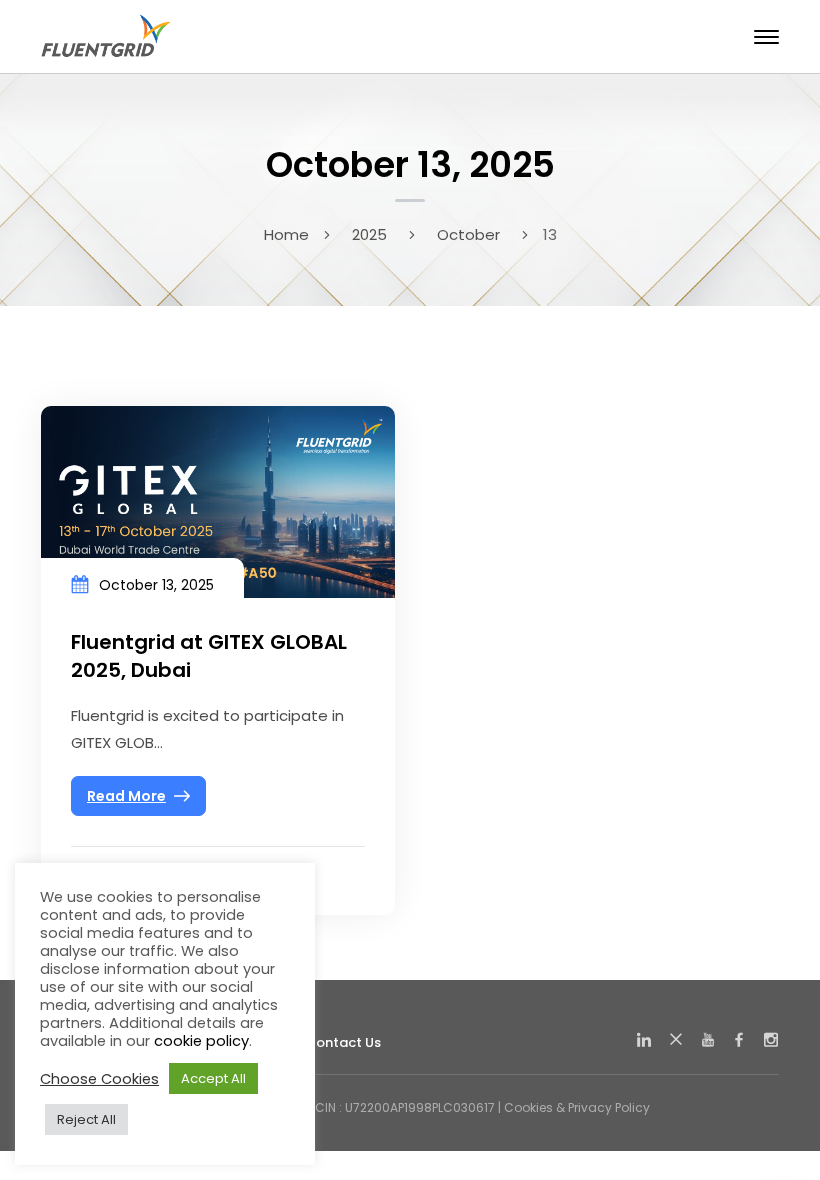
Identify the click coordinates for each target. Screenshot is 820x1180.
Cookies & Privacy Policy (577, 1107)
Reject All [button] (86, 1119)
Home (286, 234)
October (468, 234)
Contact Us (343, 1042)
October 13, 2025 (156, 585)
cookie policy (201, 1041)
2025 (369, 234)
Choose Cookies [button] (99, 1079)
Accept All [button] (213, 1078)
